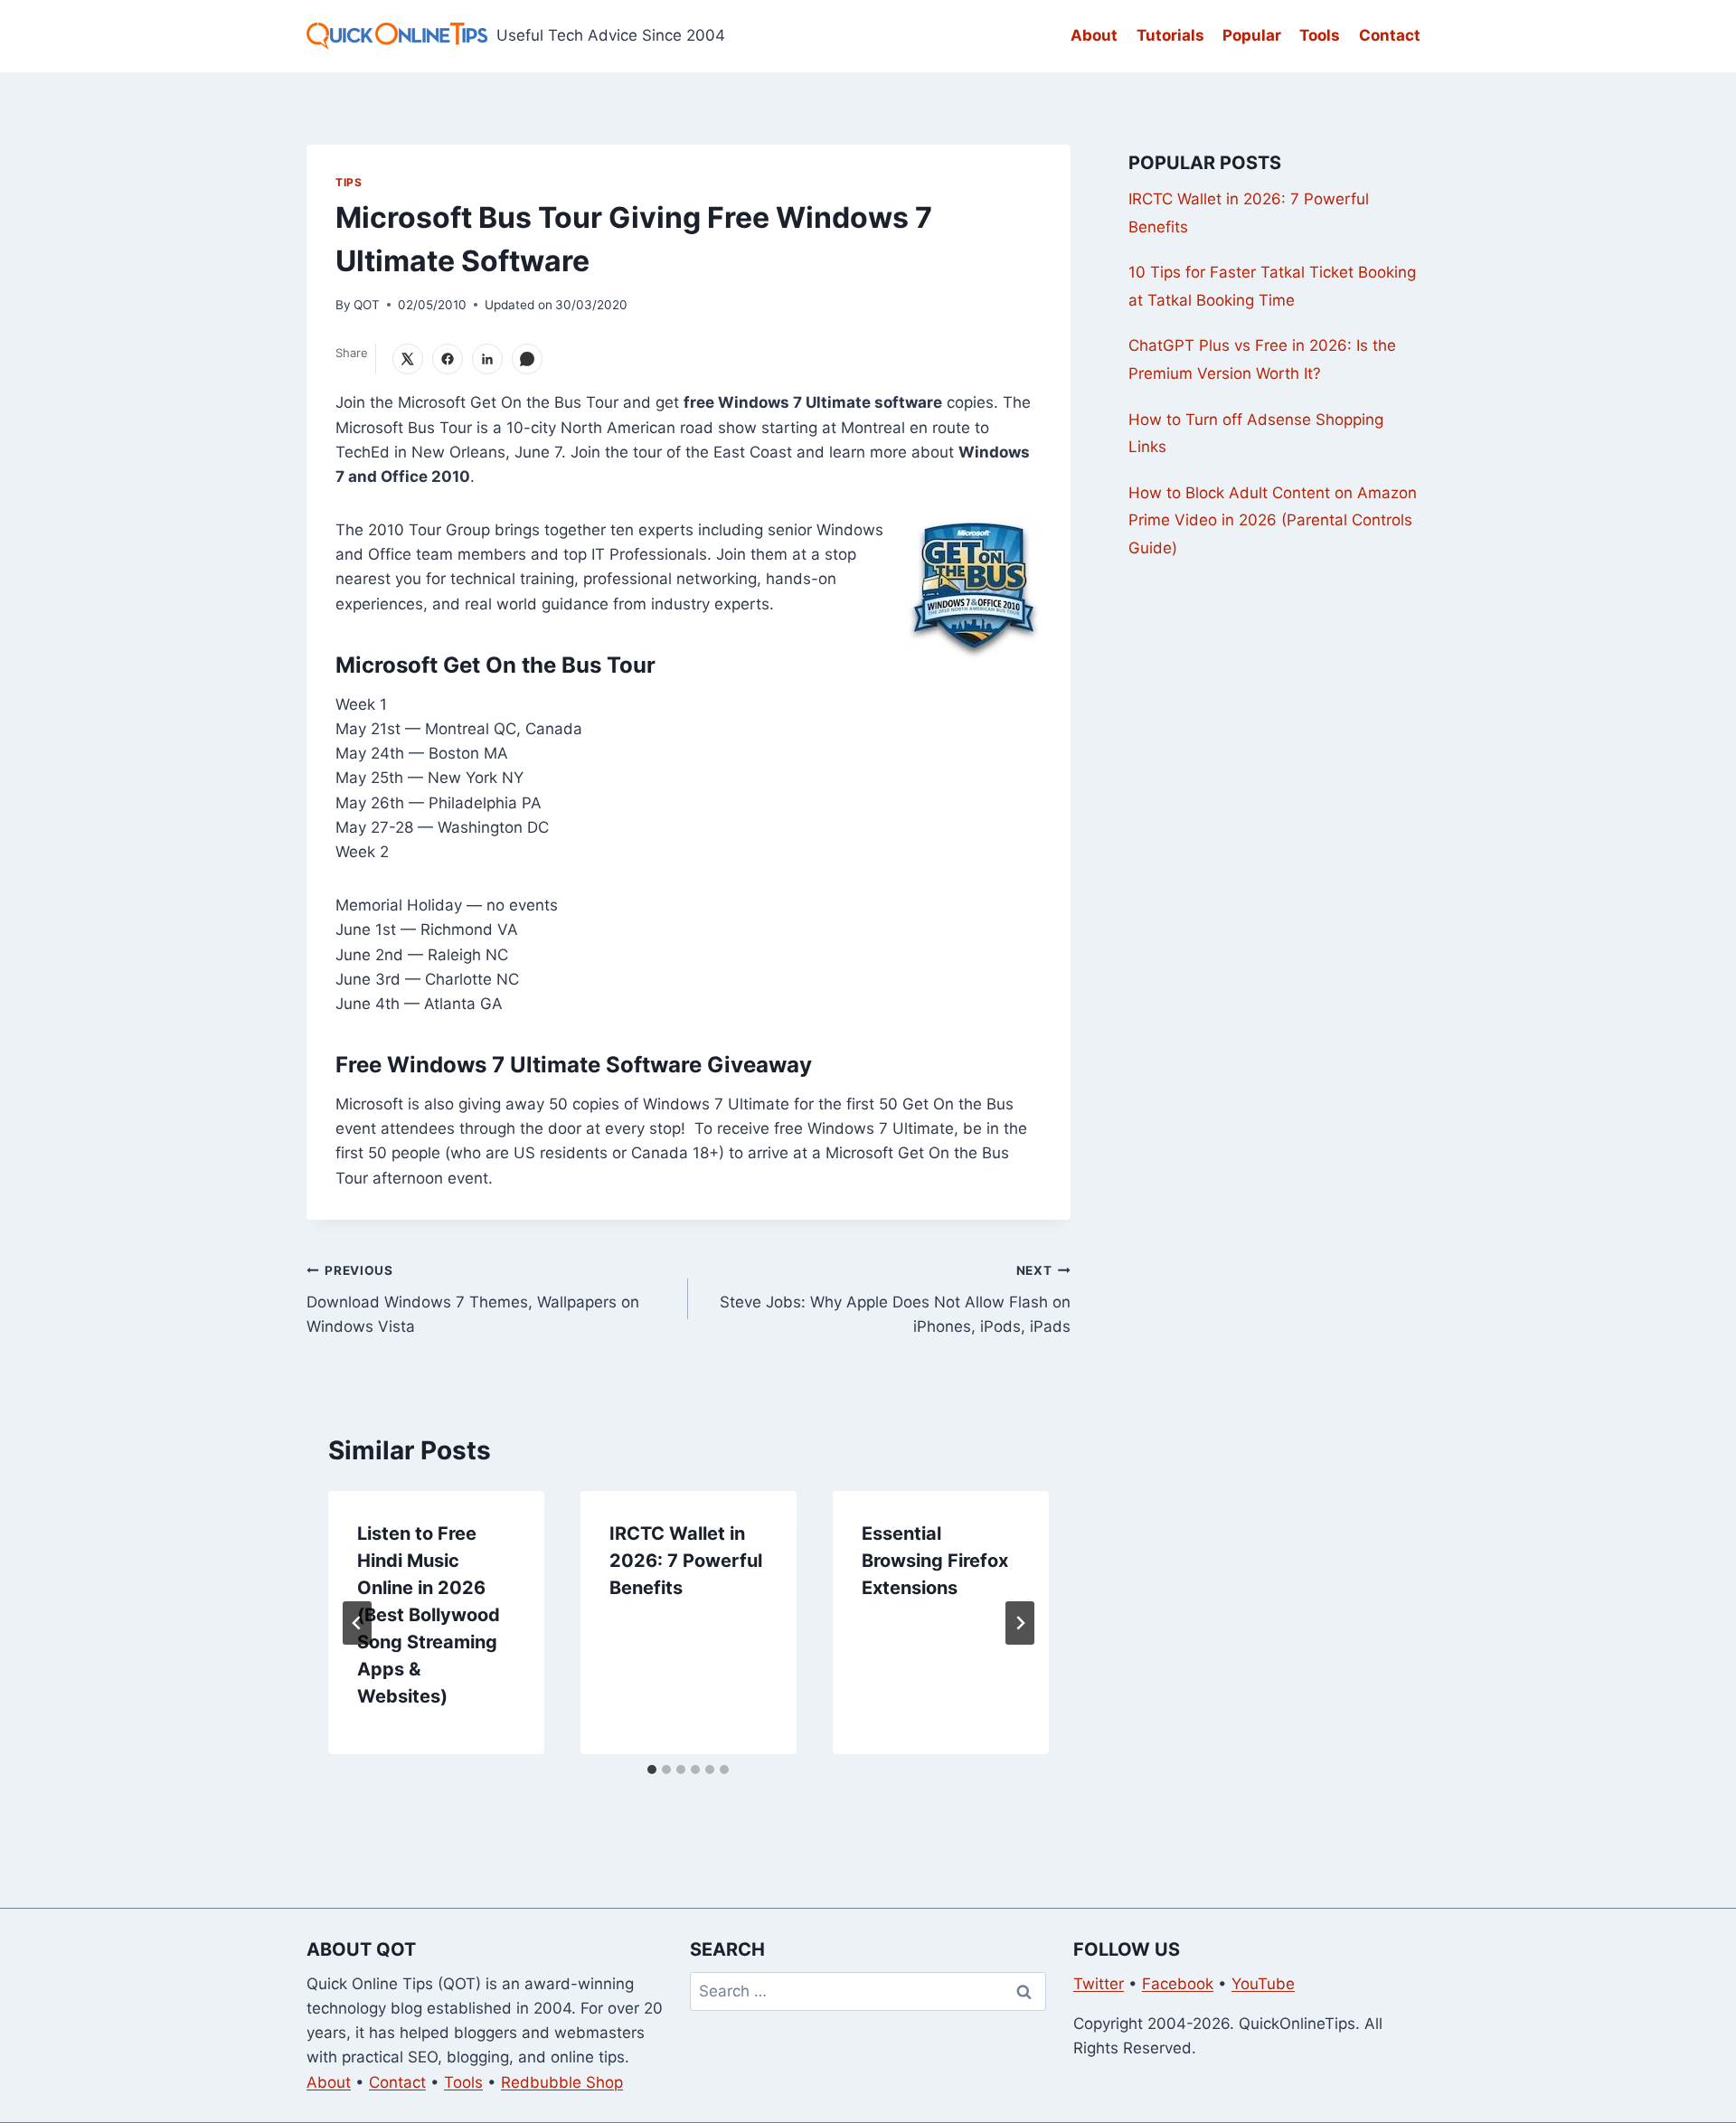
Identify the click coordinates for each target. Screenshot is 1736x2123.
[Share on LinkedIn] (487, 359)
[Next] (1020, 1623)
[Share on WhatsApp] (527, 359)
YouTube (1263, 1984)
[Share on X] (408, 359)
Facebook (1178, 1984)
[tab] (652, 1769)
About (1094, 35)
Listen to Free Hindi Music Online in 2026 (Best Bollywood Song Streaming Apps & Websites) (429, 1615)
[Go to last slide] (357, 1623)
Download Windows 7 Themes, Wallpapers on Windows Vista (473, 1299)
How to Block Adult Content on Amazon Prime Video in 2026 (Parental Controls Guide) (1273, 520)
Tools (1320, 35)
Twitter (1099, 1984)
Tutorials (1170, 35)
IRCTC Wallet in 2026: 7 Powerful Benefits (686, 1561)
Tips (349, 182)
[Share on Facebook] (448, 359)
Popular (1252, 35)
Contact (1390, 35)
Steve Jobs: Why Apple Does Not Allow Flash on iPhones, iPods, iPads (895, 1299)
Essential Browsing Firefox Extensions (935, 1561)
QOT (367, 305)
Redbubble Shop (562, 2082)
